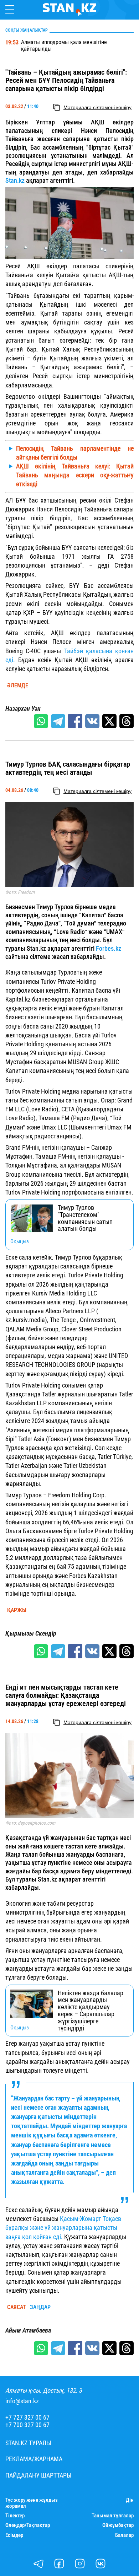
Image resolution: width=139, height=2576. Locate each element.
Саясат (17, 2307)
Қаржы (17, 1610)
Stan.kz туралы (28, 2443)
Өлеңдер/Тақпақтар (28, 2525)
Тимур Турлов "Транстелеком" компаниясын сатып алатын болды (85, 1218)
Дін (130, 2500)
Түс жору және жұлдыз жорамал (32, 2503)
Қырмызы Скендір (31, 1633)
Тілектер (15, 2516)
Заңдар (40, 2307)
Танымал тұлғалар (113, 2516)
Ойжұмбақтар (118, 2525)
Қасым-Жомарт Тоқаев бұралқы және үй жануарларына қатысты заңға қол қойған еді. (63, 2228)
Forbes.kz (109, 948)
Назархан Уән (23, 709)
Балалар (124, 2535)
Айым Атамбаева (28, 2330)
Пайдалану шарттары (38, 2475)
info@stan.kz (22, 2401)
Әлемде (18, 686)
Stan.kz (15, 180)
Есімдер (14, 2535)
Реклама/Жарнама (34, 2459)
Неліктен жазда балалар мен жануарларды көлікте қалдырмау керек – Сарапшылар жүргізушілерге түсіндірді (91, 2011)
